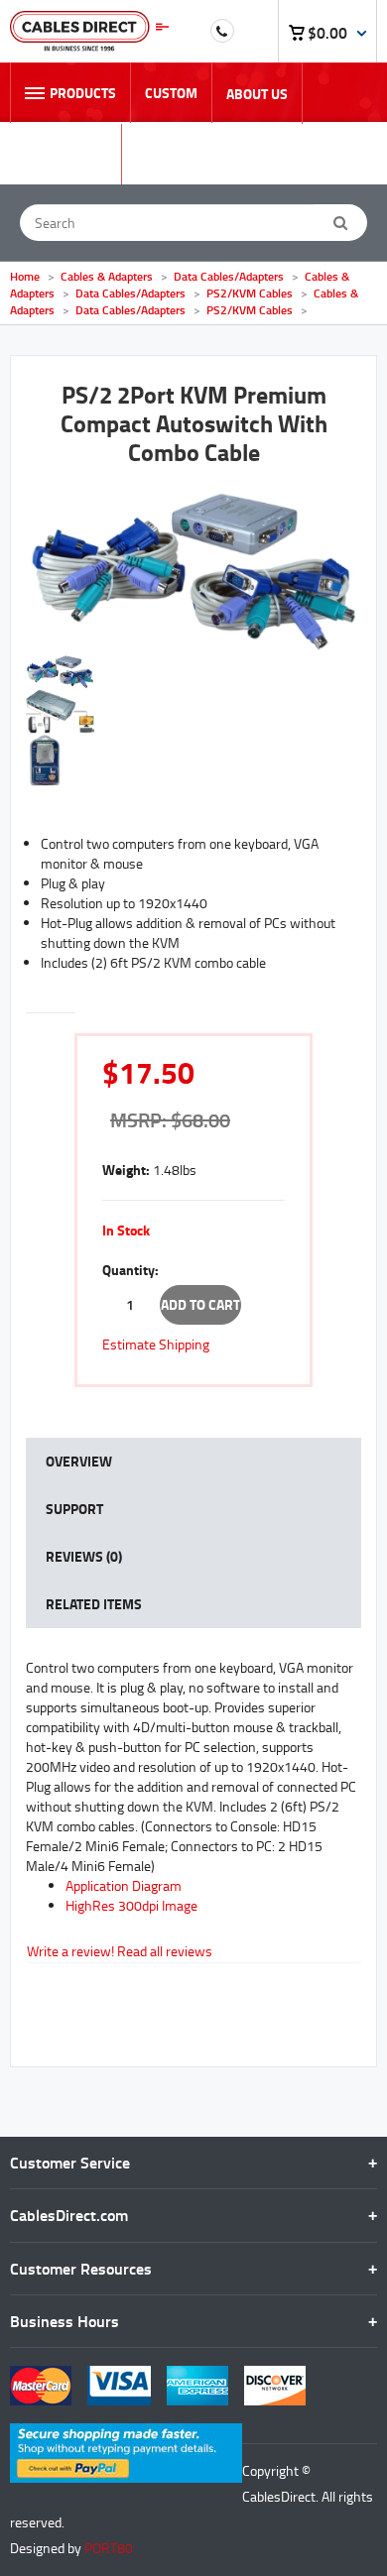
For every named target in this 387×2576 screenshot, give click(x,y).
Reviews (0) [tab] (84, 1556)
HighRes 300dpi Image (131, 1905)
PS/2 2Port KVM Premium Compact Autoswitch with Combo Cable (194, 423)
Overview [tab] (79, 1461)
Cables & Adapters (108, 276)
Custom (171, 93)
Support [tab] (74, 1509)
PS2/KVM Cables (250, 293)
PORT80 (109, 2548)
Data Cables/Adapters (229, 276)
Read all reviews (165, 1951)
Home (25, 276)
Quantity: (130, 1270)
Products (83, 93)
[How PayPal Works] (126, 2433)
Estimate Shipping (156, 1344)
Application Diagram (124, 1885)
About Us (257, 94)
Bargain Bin (65, 154)
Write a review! (70, 1951)
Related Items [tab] (94, 1604)
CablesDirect (89, 31)
